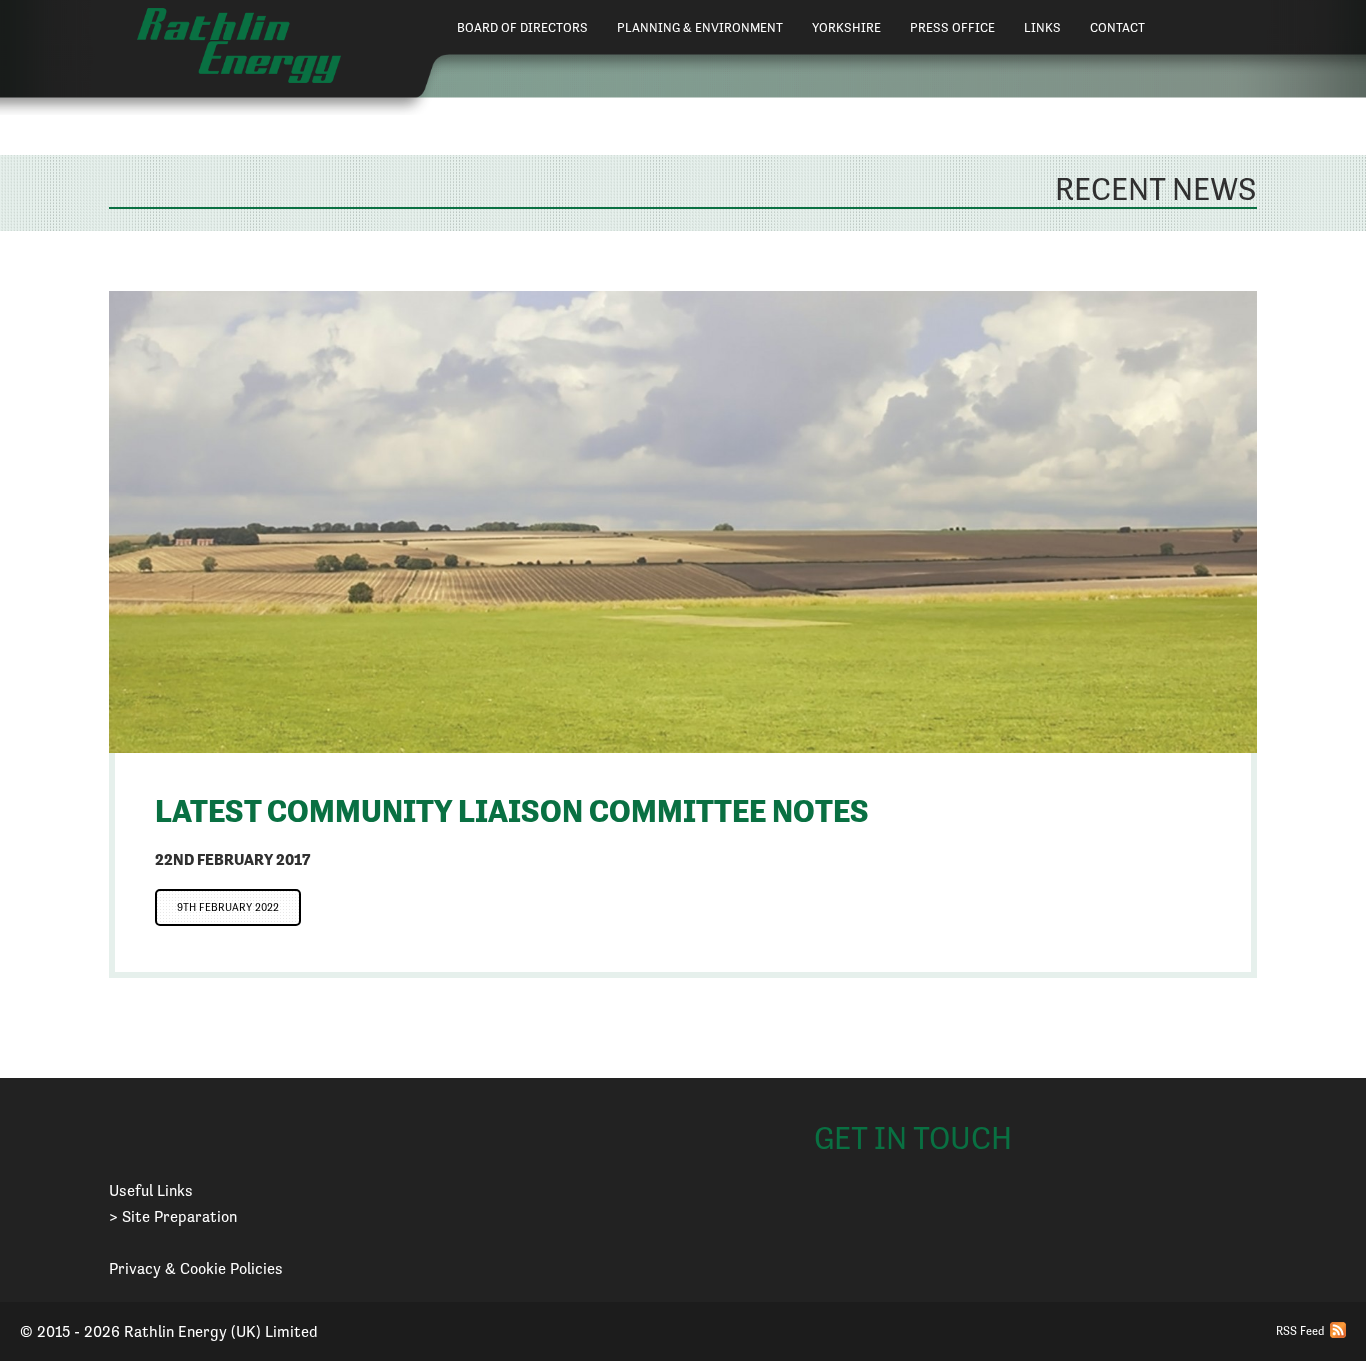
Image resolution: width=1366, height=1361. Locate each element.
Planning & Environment (700, 27)
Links (1042, 27)
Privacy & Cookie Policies (196, 1268)
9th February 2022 (228, 907)
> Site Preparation (173, 1216)
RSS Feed (1300, 1331)
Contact (1117, 27)
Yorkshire (846, 27)
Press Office (952, 27)
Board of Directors (522, 27)
